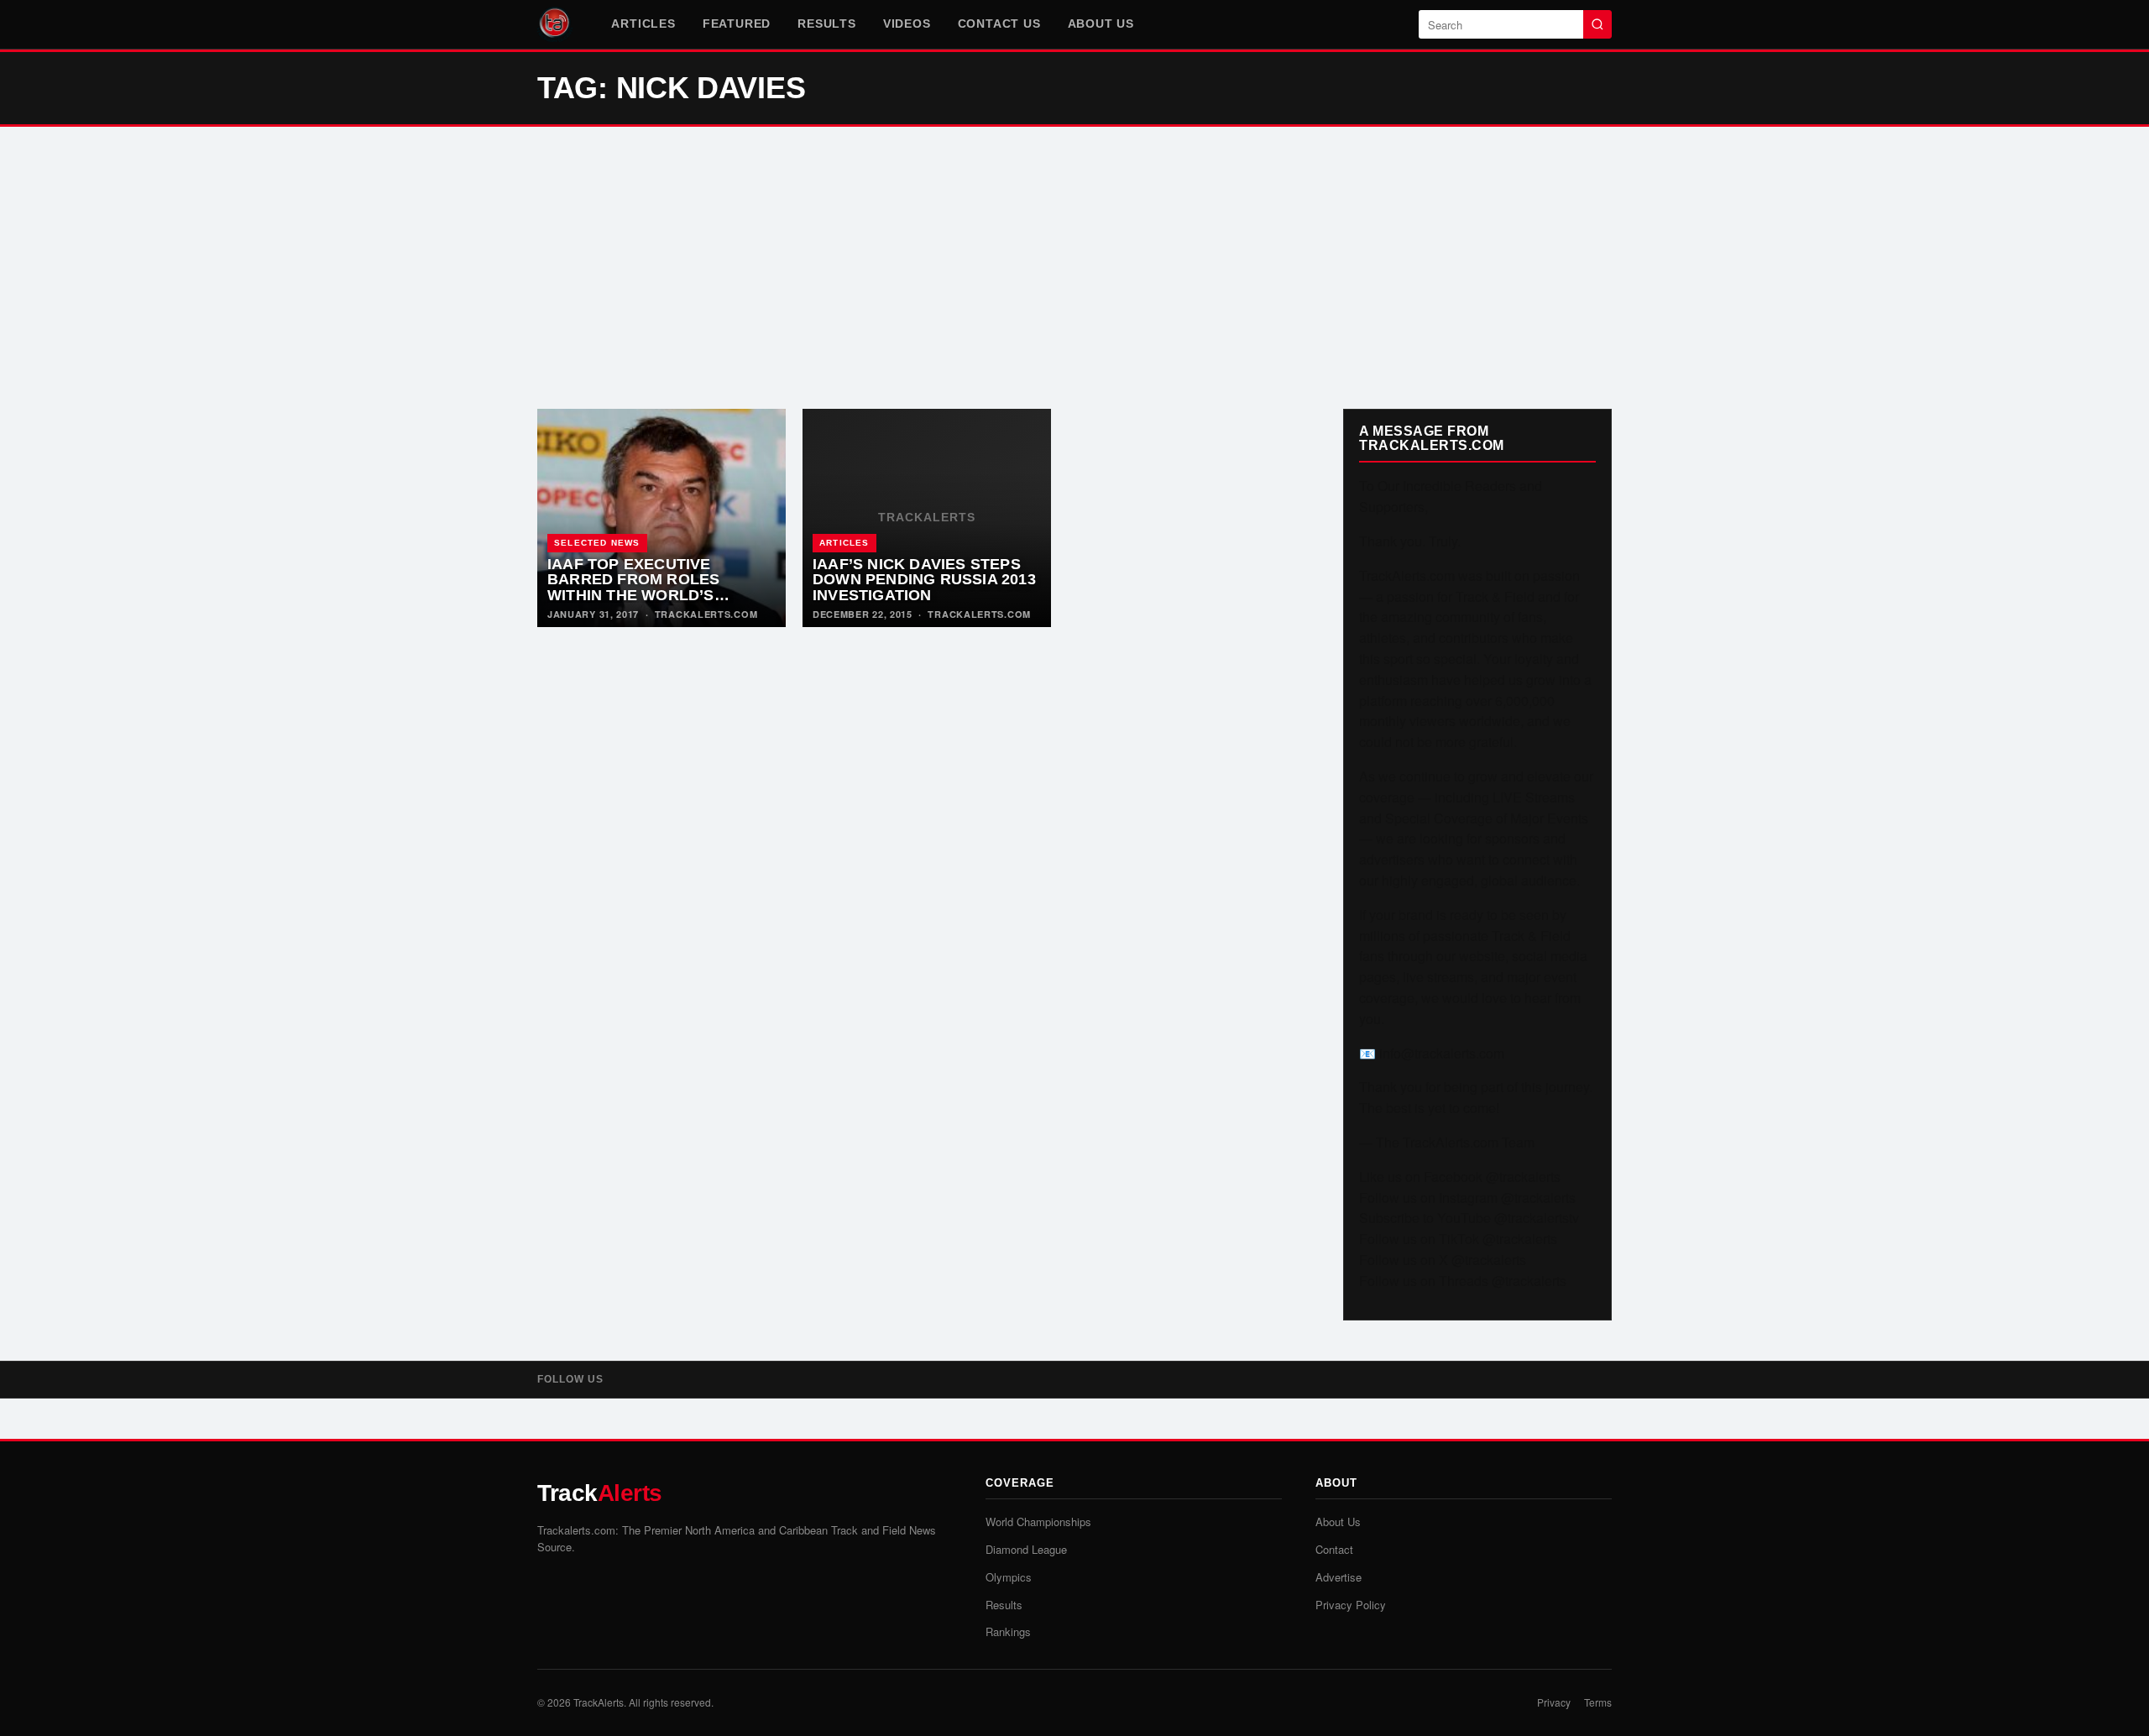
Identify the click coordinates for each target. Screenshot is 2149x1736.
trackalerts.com (706, 614)
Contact (1334, 1549)
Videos (907, 24)
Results (827, 24)
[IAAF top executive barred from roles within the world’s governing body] (661, 518)
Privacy (1554, 1702)
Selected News (597, 543)
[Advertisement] (1074, 268)
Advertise (1339, 1577)
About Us (1101, 24)
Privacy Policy (1351, 1605)
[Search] (1597, 24)
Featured (737, 24)
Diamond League (1026, 1549)
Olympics (1009, 1577)
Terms (1598, 1702)
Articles (643, 24)
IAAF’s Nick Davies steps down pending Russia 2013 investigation (924, 580)
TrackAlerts (599, 1702)
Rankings (1008, 1631)
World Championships (1038, 1522)
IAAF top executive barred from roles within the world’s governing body (633, 588)
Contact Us (999, 24)
